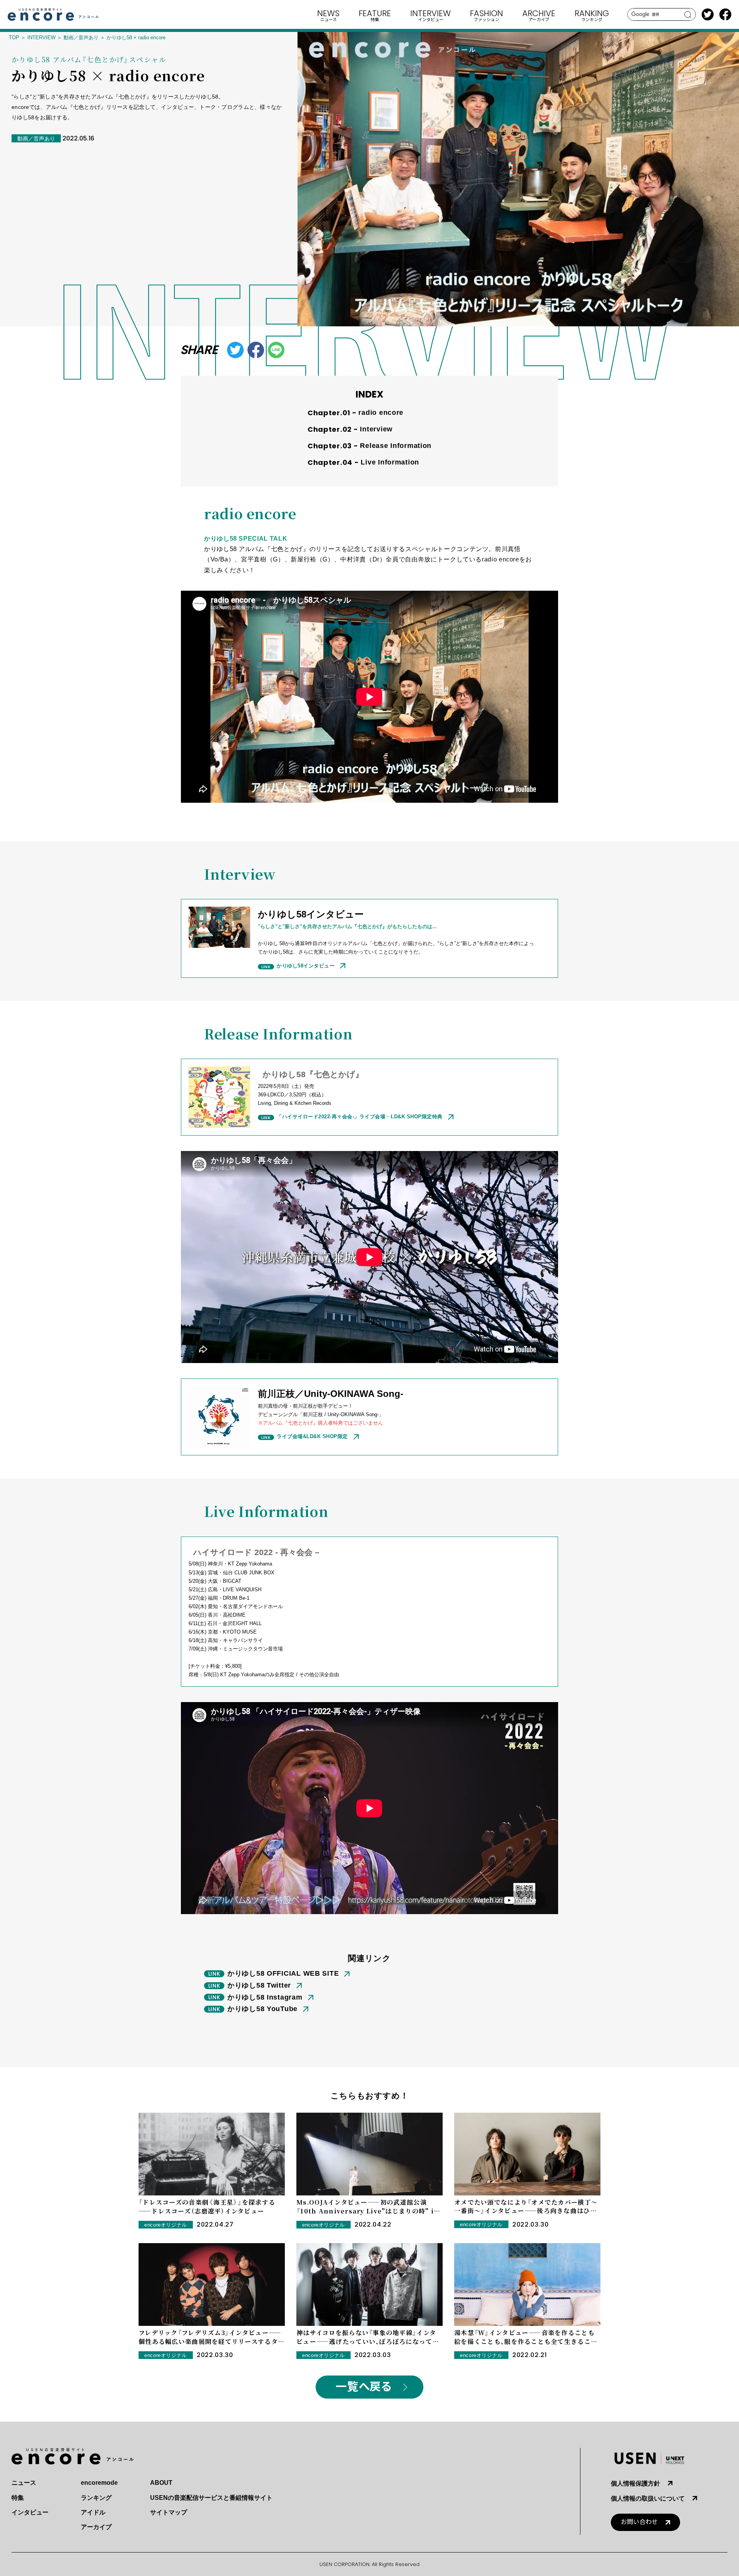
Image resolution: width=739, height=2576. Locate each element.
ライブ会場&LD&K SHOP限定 (312, 1436)
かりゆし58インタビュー (306, 966)
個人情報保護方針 (635, 2483)
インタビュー (30, 2512)
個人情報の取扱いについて (648, 2498)
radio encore (381, 413)
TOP (14, 38)
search (688, 15)
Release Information (396, 446)
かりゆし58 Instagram (265, 1997)
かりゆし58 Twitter (259, 1985)
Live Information (390, 462)
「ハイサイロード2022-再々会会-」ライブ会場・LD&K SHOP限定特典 (360, 1117)
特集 (18, 2498)
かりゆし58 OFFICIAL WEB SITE (283, 1973)
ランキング (96, 2498)
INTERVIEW (41, 38)
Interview (376, 429)
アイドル (93, 2512)
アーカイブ (96, 2527)
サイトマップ (169, 2512)
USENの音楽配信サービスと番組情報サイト (211, 2498)
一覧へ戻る (364, 2387)
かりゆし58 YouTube (262, 2009)
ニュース (24, 2483)
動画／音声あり (81, 38)
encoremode (99, 2483)
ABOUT (161, 2483)
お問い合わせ (639, 2522)
